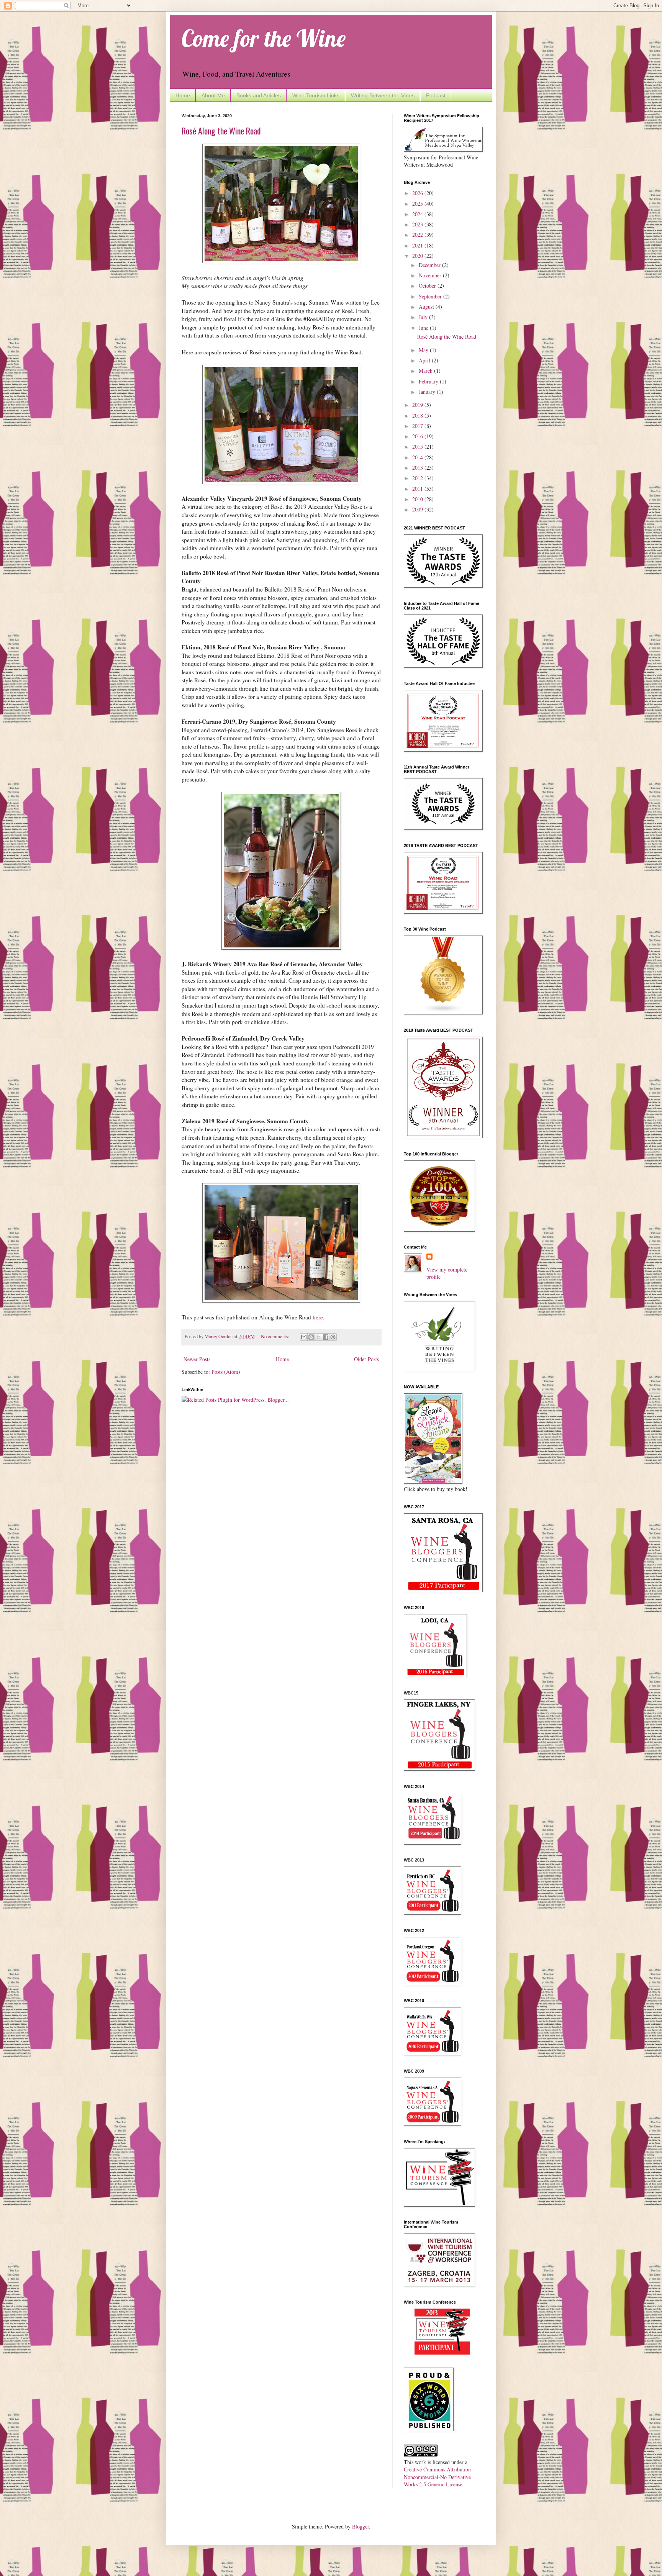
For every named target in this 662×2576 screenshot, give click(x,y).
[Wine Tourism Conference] (442, 2352)
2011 (418, 489)
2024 (418, 214)
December (430, 265)
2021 (418, 245)
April (425, 360)
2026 (418, 193)
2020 (418, 256)
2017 (418, 426)
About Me (213, 95)
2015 (418, 447)
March (426, 371)
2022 (418, 235)
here (318, 1317)
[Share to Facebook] (326, 1337)
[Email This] (304, 1337)
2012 (418, 478)
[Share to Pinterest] (333, 1337)
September (431, 296)
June (424, 328)
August (427, 307)
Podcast (436, 95)
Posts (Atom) (226, 1372)
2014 (418, 457)
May (424, 350)
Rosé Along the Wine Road (221, 131)
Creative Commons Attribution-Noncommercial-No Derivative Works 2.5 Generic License (438, 2477)
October (428, 286)
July (424, 317)
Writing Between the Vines (383, 95)
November (431, 275)
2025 (418, 204)
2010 (418, 499)
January (428, 392)
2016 (418, 436)
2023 (418, 224)
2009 (418, 509)
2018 (418, 415)
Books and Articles (259, 95)
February (429, 381)
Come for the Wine (264, 38)
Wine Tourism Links (316, 95)
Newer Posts (197, 1359)
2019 (418, 405)
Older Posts (366, 1359)
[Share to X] (318, 1337)
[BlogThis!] (311, 1337)
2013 (418, 468)
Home (183, 95)
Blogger (360, 2526)
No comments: (276, 1336)
